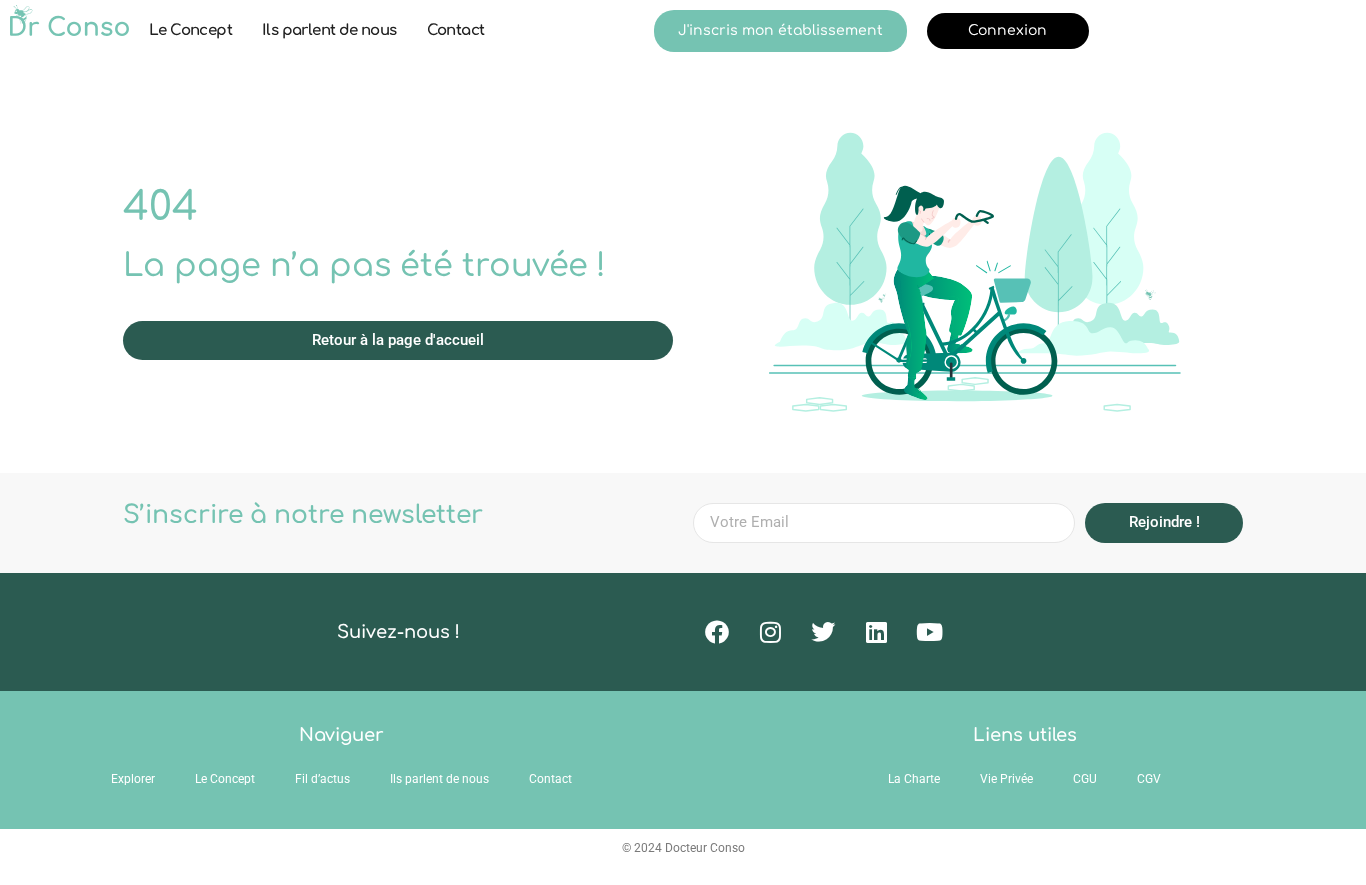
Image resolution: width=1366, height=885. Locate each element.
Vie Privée (1006, 779)
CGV (1149, 779)
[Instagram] (770, 632)
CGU (1085, 779)
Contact (456, 30)
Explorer (133, 779)
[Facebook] (717, 632)
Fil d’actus (322, 779)
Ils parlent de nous (329, 30)
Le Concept (190, 30)
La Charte (914, 779)
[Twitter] (823, 632)
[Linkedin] (876, 632)
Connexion (1007, 30)
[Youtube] (929, 632)
